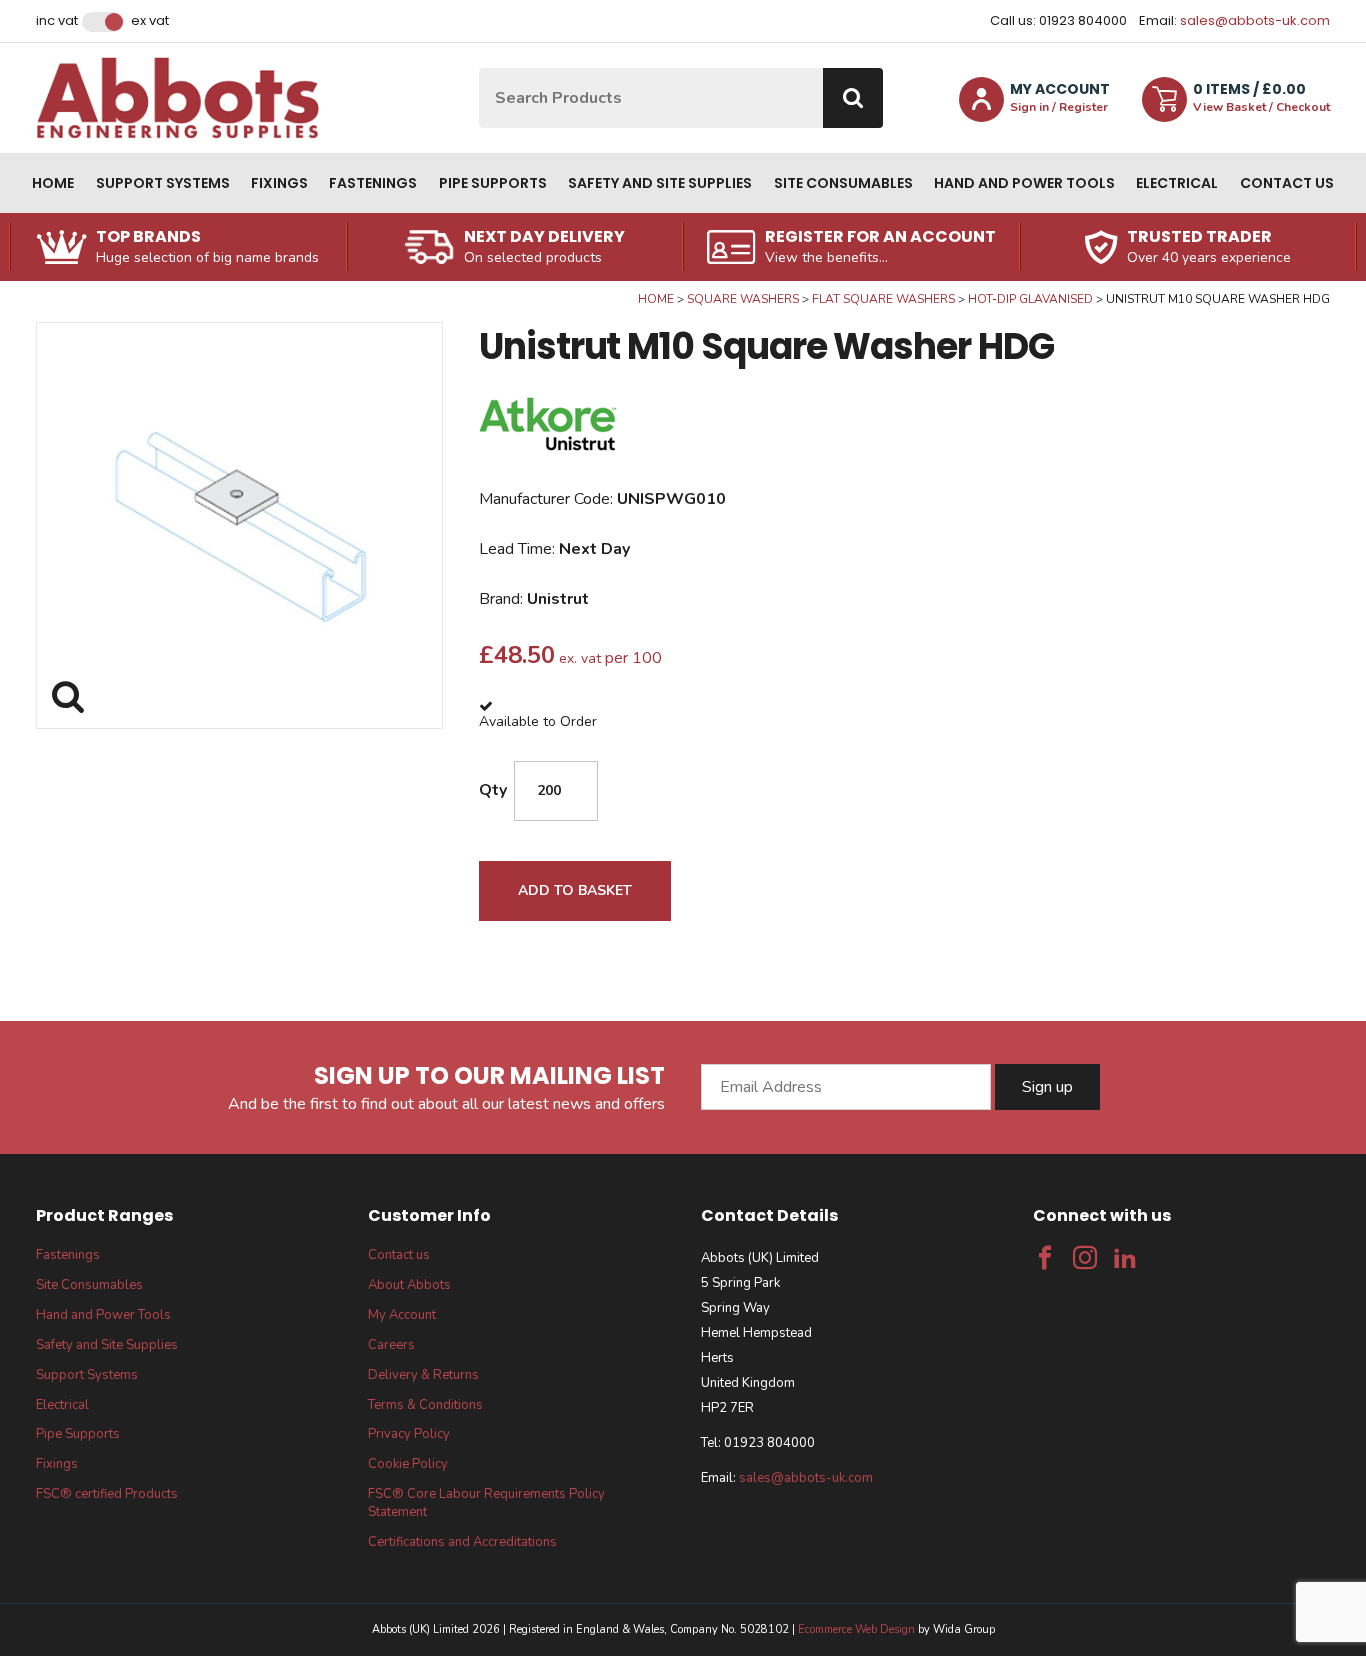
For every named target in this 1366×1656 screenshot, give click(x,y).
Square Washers (743, 299)
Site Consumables (843, 183)
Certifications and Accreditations (462, 1542)
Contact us (1287, 183)
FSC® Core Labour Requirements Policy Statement (486, 1503)
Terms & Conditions (425, 1405)
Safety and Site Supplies (660, 183)
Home (53, 183)
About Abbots (409, 1285)
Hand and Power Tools (1024, 183)
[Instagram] (1085, 1258)
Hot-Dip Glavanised (1030, 299)
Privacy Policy (409, 1434)
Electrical (1177, 183)
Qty (493, 790)
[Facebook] (1045, 1258)
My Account (402, 1315)
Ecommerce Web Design (856, 1629)
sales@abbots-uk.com (1255, 20)
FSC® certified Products (107, 1494)
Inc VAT (57, 21)
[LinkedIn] (1125, 1258)
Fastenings (373, 183)
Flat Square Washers (883, 299)
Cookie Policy (408, 1464)
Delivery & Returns (423, 1375)
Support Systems (163, 183)
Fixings (279, 183)
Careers (391, 1345)
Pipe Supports (493, 183)
